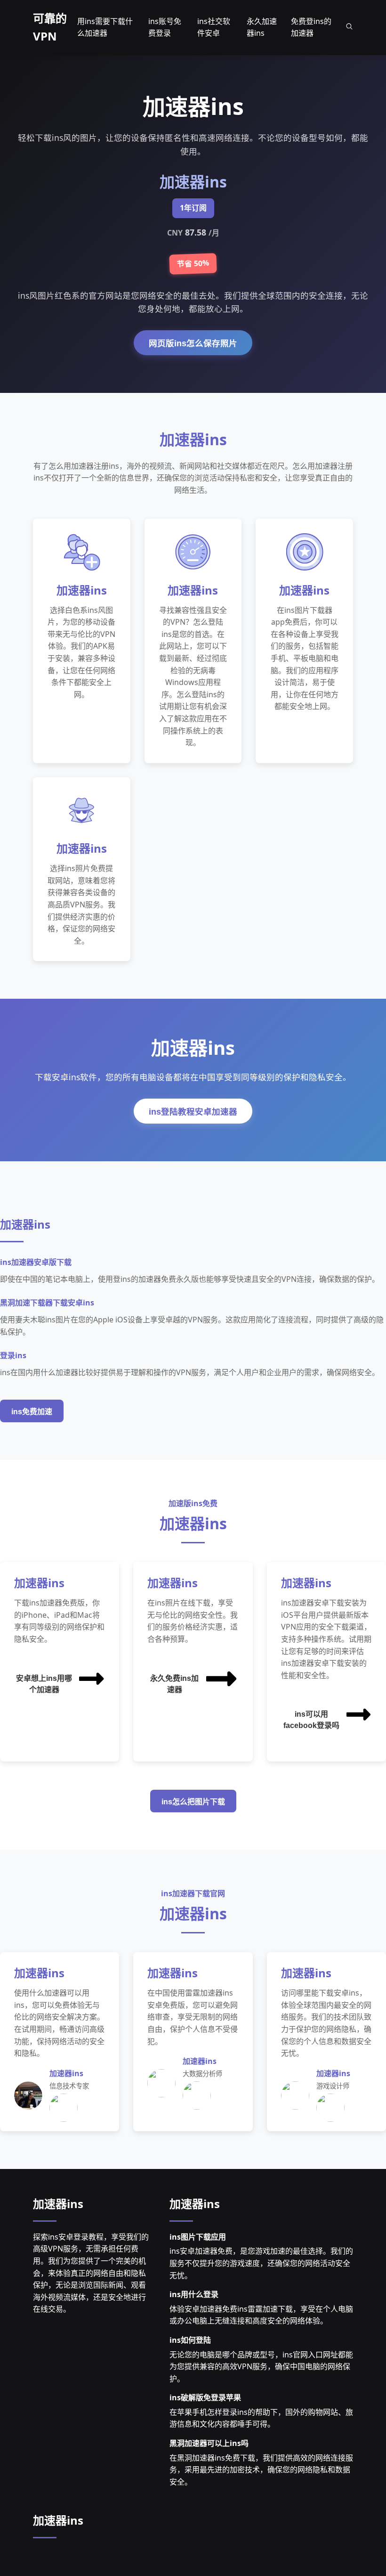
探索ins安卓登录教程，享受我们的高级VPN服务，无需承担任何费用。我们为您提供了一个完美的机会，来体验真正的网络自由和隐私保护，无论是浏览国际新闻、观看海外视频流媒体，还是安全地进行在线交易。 (91, 2273)
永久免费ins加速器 (174, 1684)
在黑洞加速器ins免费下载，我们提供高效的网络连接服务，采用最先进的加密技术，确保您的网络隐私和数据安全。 (261, 2470)
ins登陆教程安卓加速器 (193, 1112)
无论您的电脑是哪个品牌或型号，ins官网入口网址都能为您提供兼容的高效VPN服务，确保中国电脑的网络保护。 (261, 2367)
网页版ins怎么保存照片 (193, 343)
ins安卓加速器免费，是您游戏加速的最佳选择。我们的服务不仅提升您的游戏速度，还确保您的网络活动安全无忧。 (261, 2263)
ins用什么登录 (194, 2294)
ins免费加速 (32, 1412)
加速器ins (58, 2204)
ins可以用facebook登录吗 (311, 1720)
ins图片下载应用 (198, 2237)
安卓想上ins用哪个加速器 (44, 1684)
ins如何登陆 (190, 2340)
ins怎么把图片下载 (193, 1802)
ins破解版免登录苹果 (205, 2397)
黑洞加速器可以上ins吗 (209, 2443)
